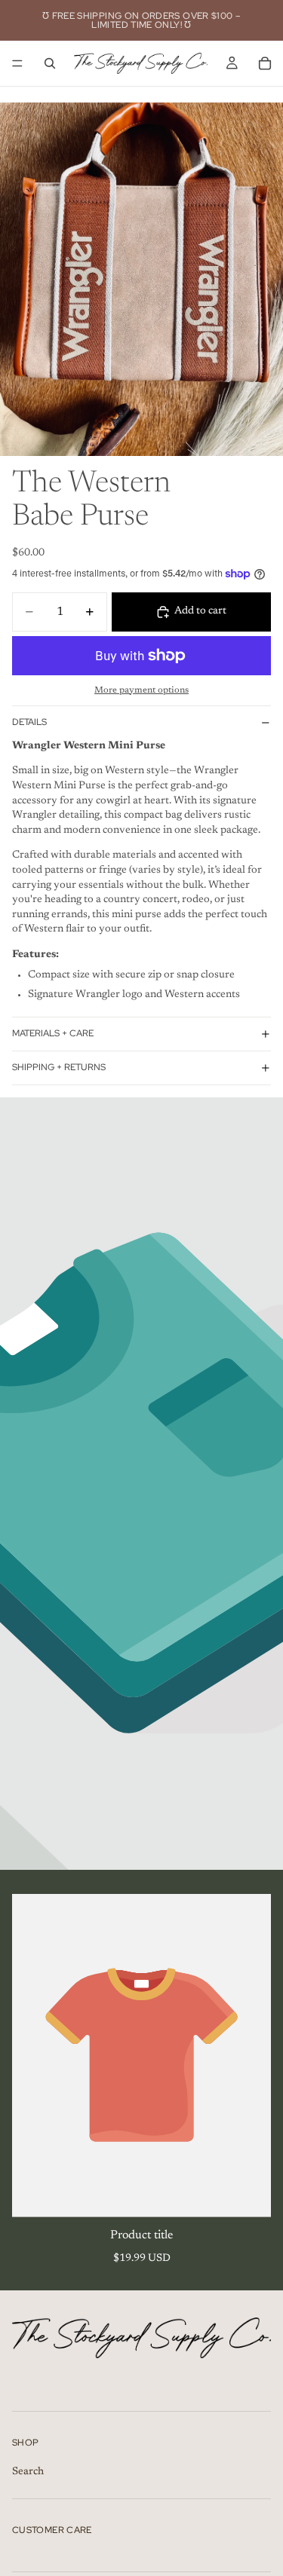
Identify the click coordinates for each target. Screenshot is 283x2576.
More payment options (141, 690)
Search (28, 2473)
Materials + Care (53, 1033)
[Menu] (17, 63)
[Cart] (265, 63)
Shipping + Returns (59, 1067)
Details (29, 722)
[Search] (50, 63)
